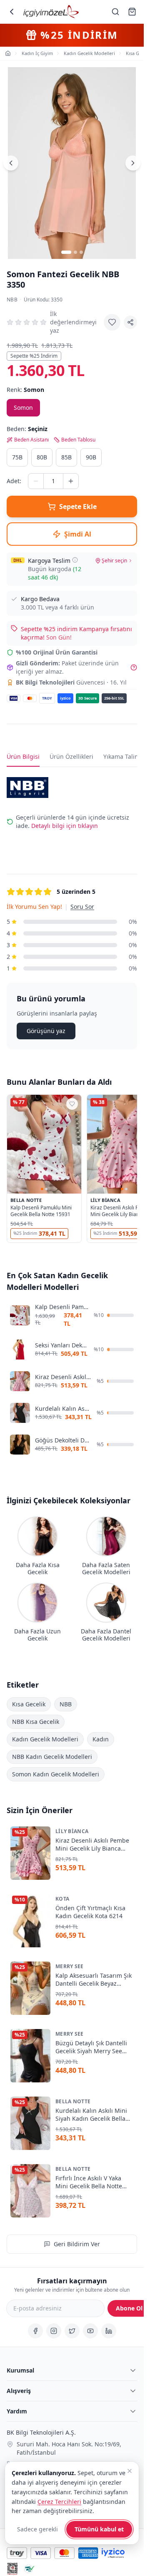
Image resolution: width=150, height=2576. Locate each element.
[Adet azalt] (36, 481)
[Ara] (115, 12)
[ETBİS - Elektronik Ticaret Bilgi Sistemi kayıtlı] (12, 2569)
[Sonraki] (133, 163)
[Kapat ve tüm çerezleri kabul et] (130, 2471)
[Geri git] (12, 12)
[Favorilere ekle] (112, 322)
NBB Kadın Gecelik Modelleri (52, 1756)
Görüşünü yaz (46, 1031)
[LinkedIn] (109, 2331)
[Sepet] (132, 12)
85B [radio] (66, 457)
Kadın (101, 1739)
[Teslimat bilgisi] (75, 560)
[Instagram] (54, 2331)
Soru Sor (82, 907)
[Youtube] (90, 2331)
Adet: (14, 481)
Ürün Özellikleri (71, 756)
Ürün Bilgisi (23, 756)
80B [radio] (42, 457)
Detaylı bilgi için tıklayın (65, 826)
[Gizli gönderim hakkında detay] (134, 667)
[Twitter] (72, 2331)
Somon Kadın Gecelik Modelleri (56, 1774)
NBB (12, 300)
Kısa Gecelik (29, 1704)
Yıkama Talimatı (125, 756)
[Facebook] (35, 2331)
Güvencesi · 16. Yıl (71, 682)
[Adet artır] (71, 481)
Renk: (25, 390)
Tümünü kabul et (99, 2529)
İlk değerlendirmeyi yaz (73, 322)
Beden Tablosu (78, 440)
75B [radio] (17, 457)
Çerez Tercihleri (59, 2502)
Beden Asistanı (31, 440)
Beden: (27, 429)
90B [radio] (91, 457)
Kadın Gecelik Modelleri (45, 1739)
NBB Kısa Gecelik (36, 1721)
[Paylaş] (130, 322)
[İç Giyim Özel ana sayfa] (51, 12)
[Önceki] (11, 163)
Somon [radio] (23, 408)
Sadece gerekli (37, 2529)
